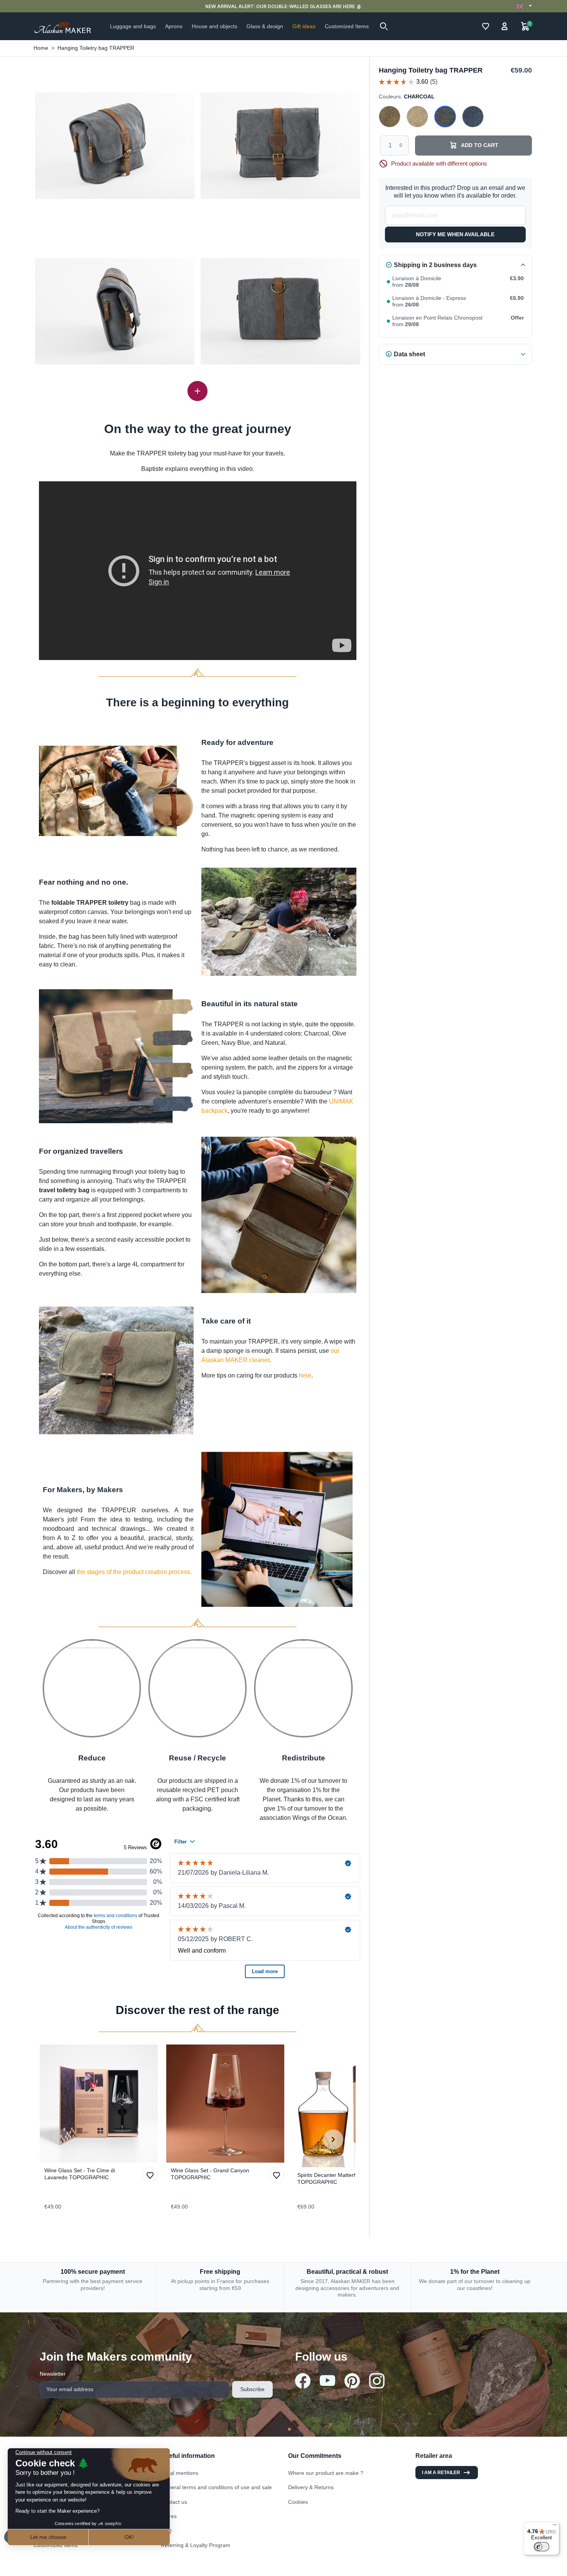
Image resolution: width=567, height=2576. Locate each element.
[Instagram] (377, 2381)
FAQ (166, 2531)
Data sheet (409, 354)
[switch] (542, 2547)
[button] (384, 26)
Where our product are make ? (326, 2473)
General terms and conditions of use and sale (216, 2487)
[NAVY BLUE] (473, 117)
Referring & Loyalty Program (196, 2545)
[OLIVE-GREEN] (390, 117)
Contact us (174, 2502)
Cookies (298, 2502)
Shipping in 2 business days (435, 265)
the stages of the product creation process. (134, 1572)
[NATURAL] (417, 117)
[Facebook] (303, 2381)
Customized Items (56, 2545)
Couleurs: (407, 96)
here (305, 1375)
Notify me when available (455, 234)
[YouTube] (327, 2381)
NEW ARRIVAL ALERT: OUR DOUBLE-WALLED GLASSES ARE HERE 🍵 (283, 6)
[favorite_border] (101, 2104)
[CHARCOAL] (445, 117)
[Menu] (555, 2527)
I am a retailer (441, 2473)
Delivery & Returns (311, 2487)
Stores (169, 2516)
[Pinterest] (352, 2381)
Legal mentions (180, 2473)
